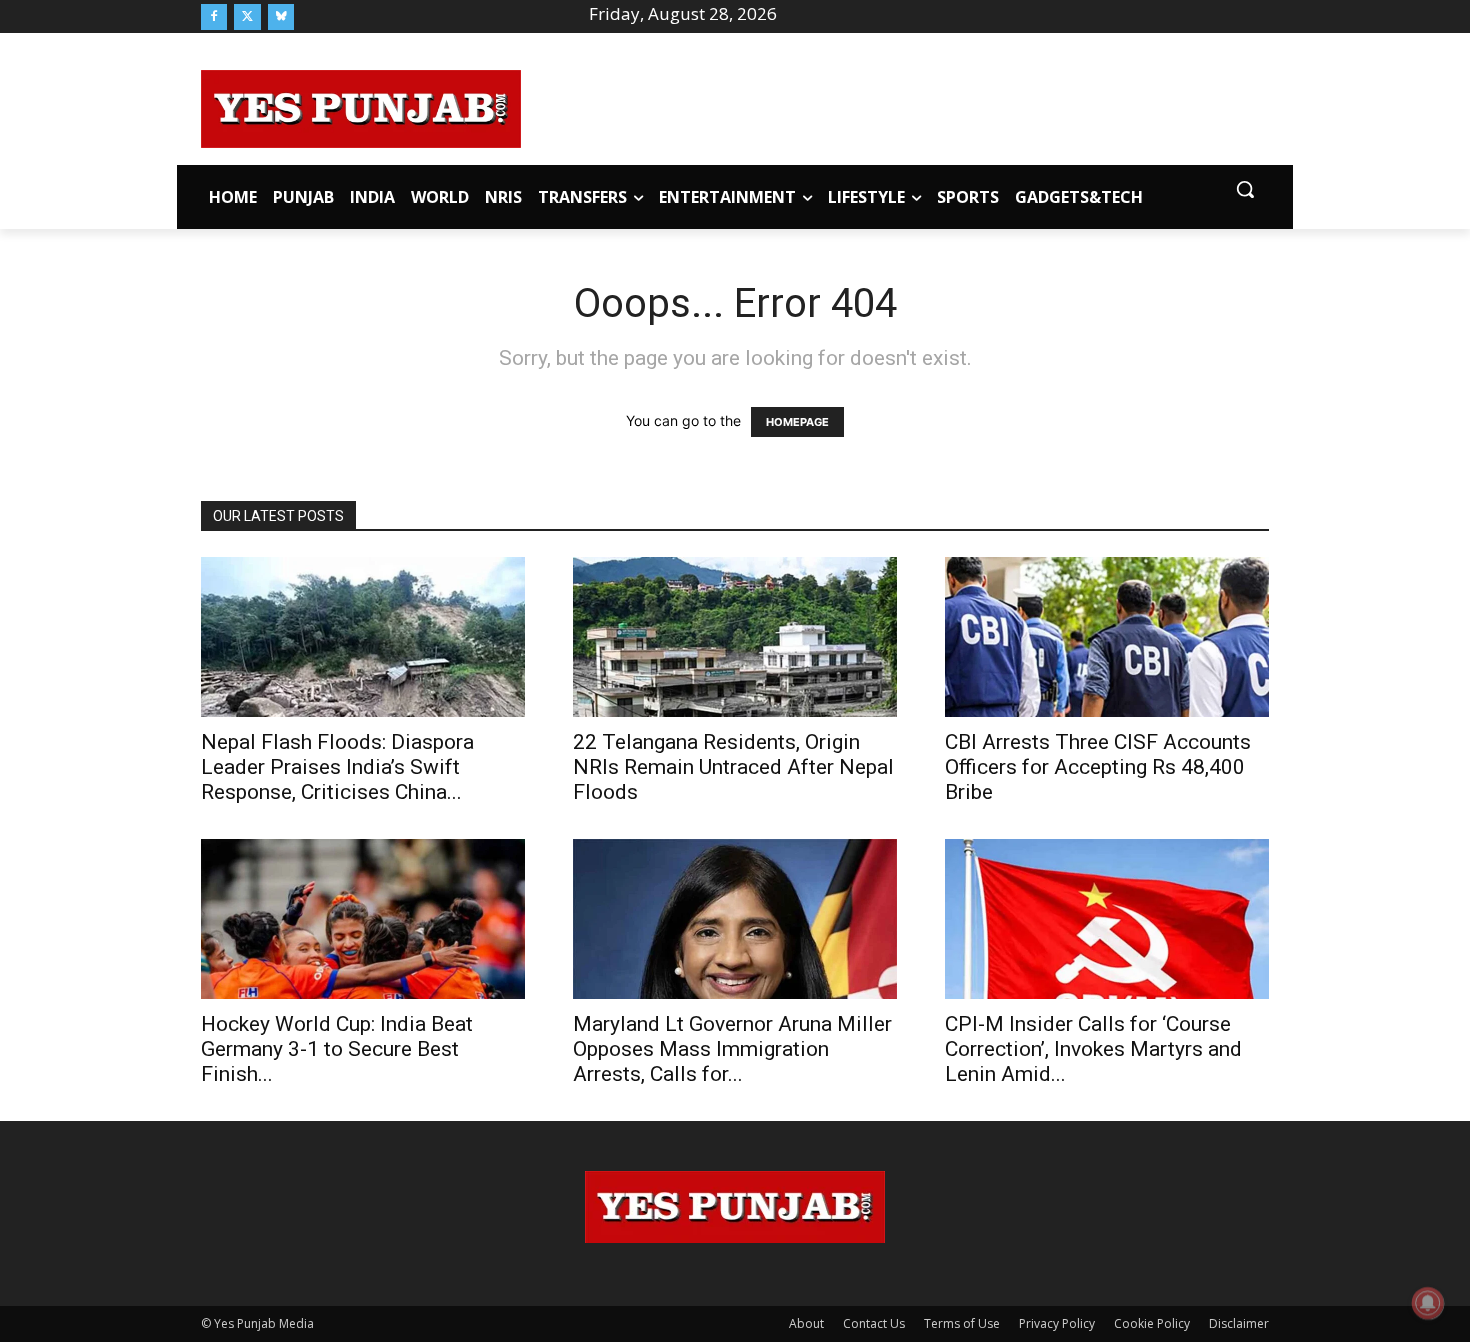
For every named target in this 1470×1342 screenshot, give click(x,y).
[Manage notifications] (1428, 1303)
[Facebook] (214, 17)
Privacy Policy (1057, 1323)
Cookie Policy (1152, 1323)
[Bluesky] (281, 17)
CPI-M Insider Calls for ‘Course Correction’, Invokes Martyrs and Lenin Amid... (1093, 1049)
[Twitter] (247, 17)
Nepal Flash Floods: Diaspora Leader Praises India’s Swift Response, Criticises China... (337, 767)
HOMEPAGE (797, 422)
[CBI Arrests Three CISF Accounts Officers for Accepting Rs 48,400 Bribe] (1107, 637)
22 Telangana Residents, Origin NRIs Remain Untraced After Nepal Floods (733, 767)
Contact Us (874, 1323)
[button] (1245, 189)
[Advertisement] (895, 106)
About (806, 1323)
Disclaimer (1239, 1323)
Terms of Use (962, 1323)
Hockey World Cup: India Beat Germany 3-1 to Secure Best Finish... (337, 1049)
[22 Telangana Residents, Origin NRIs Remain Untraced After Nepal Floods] (735, 637)
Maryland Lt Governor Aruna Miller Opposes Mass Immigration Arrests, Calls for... (732, 1049)
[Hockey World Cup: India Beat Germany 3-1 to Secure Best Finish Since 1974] (363, 919)
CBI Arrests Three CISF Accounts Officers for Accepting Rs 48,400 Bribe (1098, 767)
